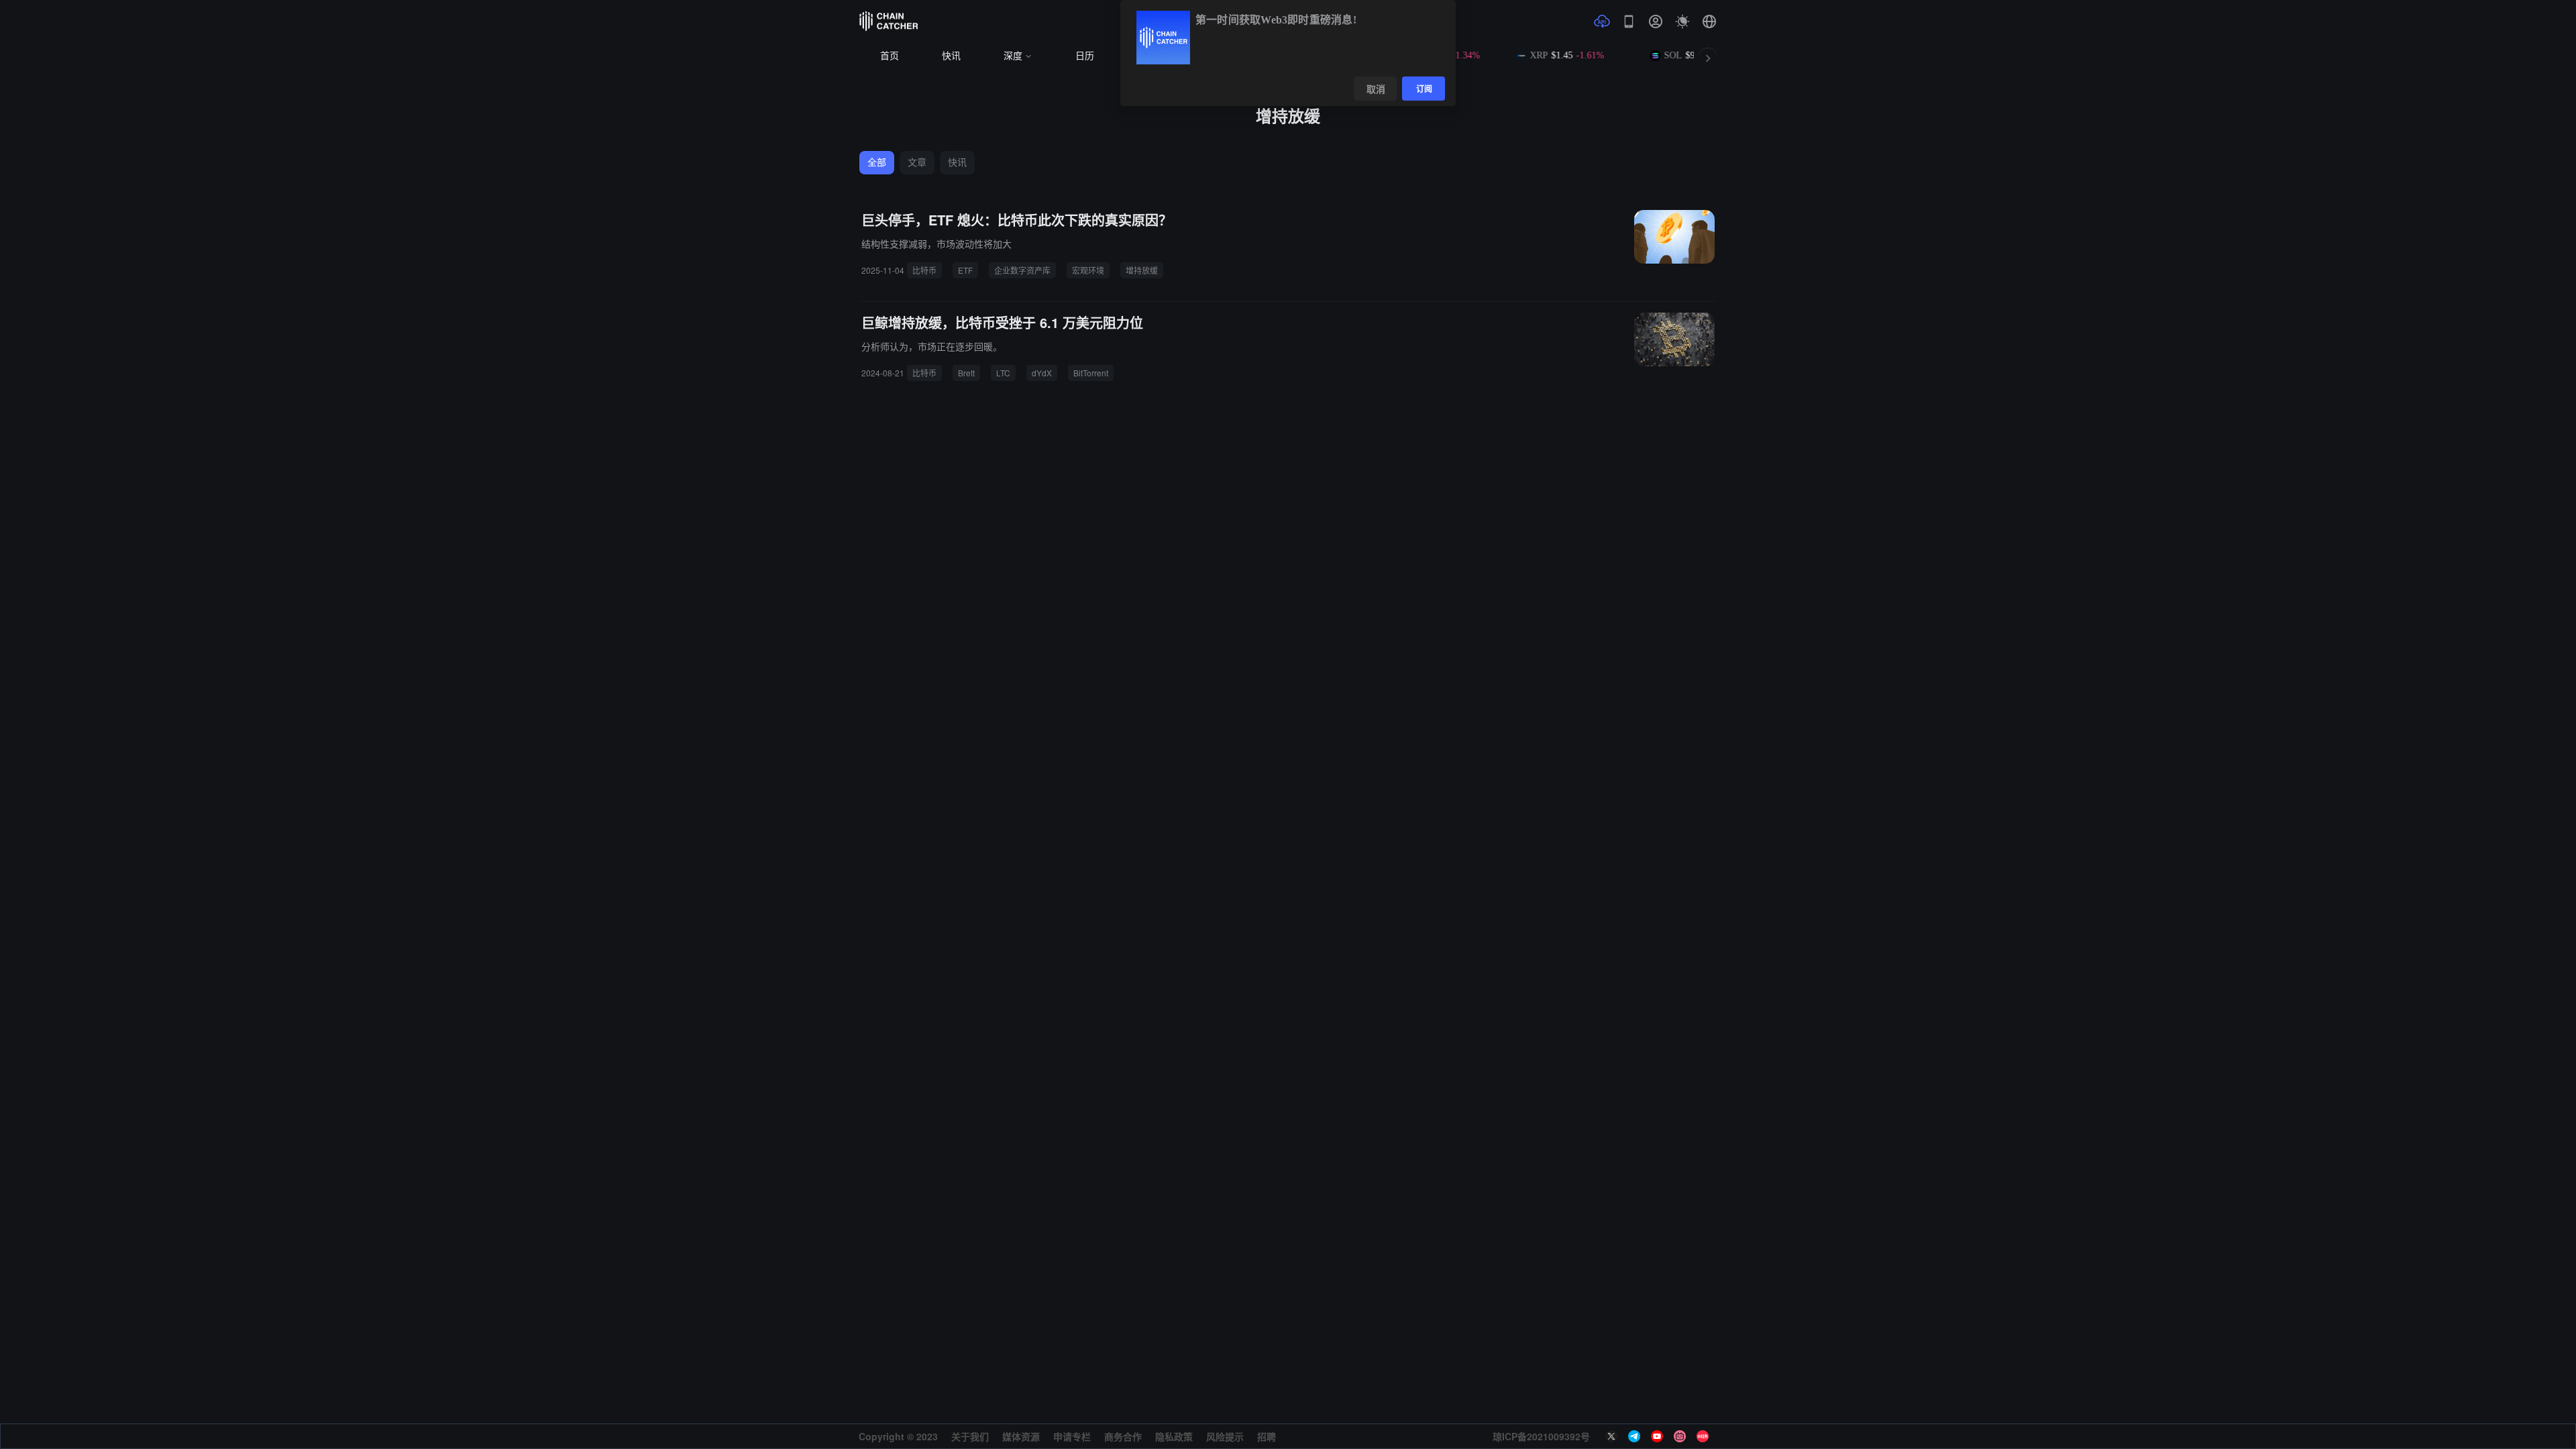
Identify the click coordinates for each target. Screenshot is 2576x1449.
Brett (966, 373)
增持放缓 (1142, 270)
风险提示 (1225, 1436)
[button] (1709, 21)
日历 (1085, 56)
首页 (890, 56)
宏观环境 (1088, 270)
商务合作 (1123, 1436)
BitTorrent (1091, 373)
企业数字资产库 (1022, 270)
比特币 (924, 270)
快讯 (951, 56)
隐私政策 (1174, 1436)
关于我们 (970, 1436)
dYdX (1042, 373)
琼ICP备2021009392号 (1541, 1436)
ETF (965, 270)
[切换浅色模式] (1682, 21)
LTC (1003, 373)
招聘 (1267, 1436)
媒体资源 (1021, 1436)
